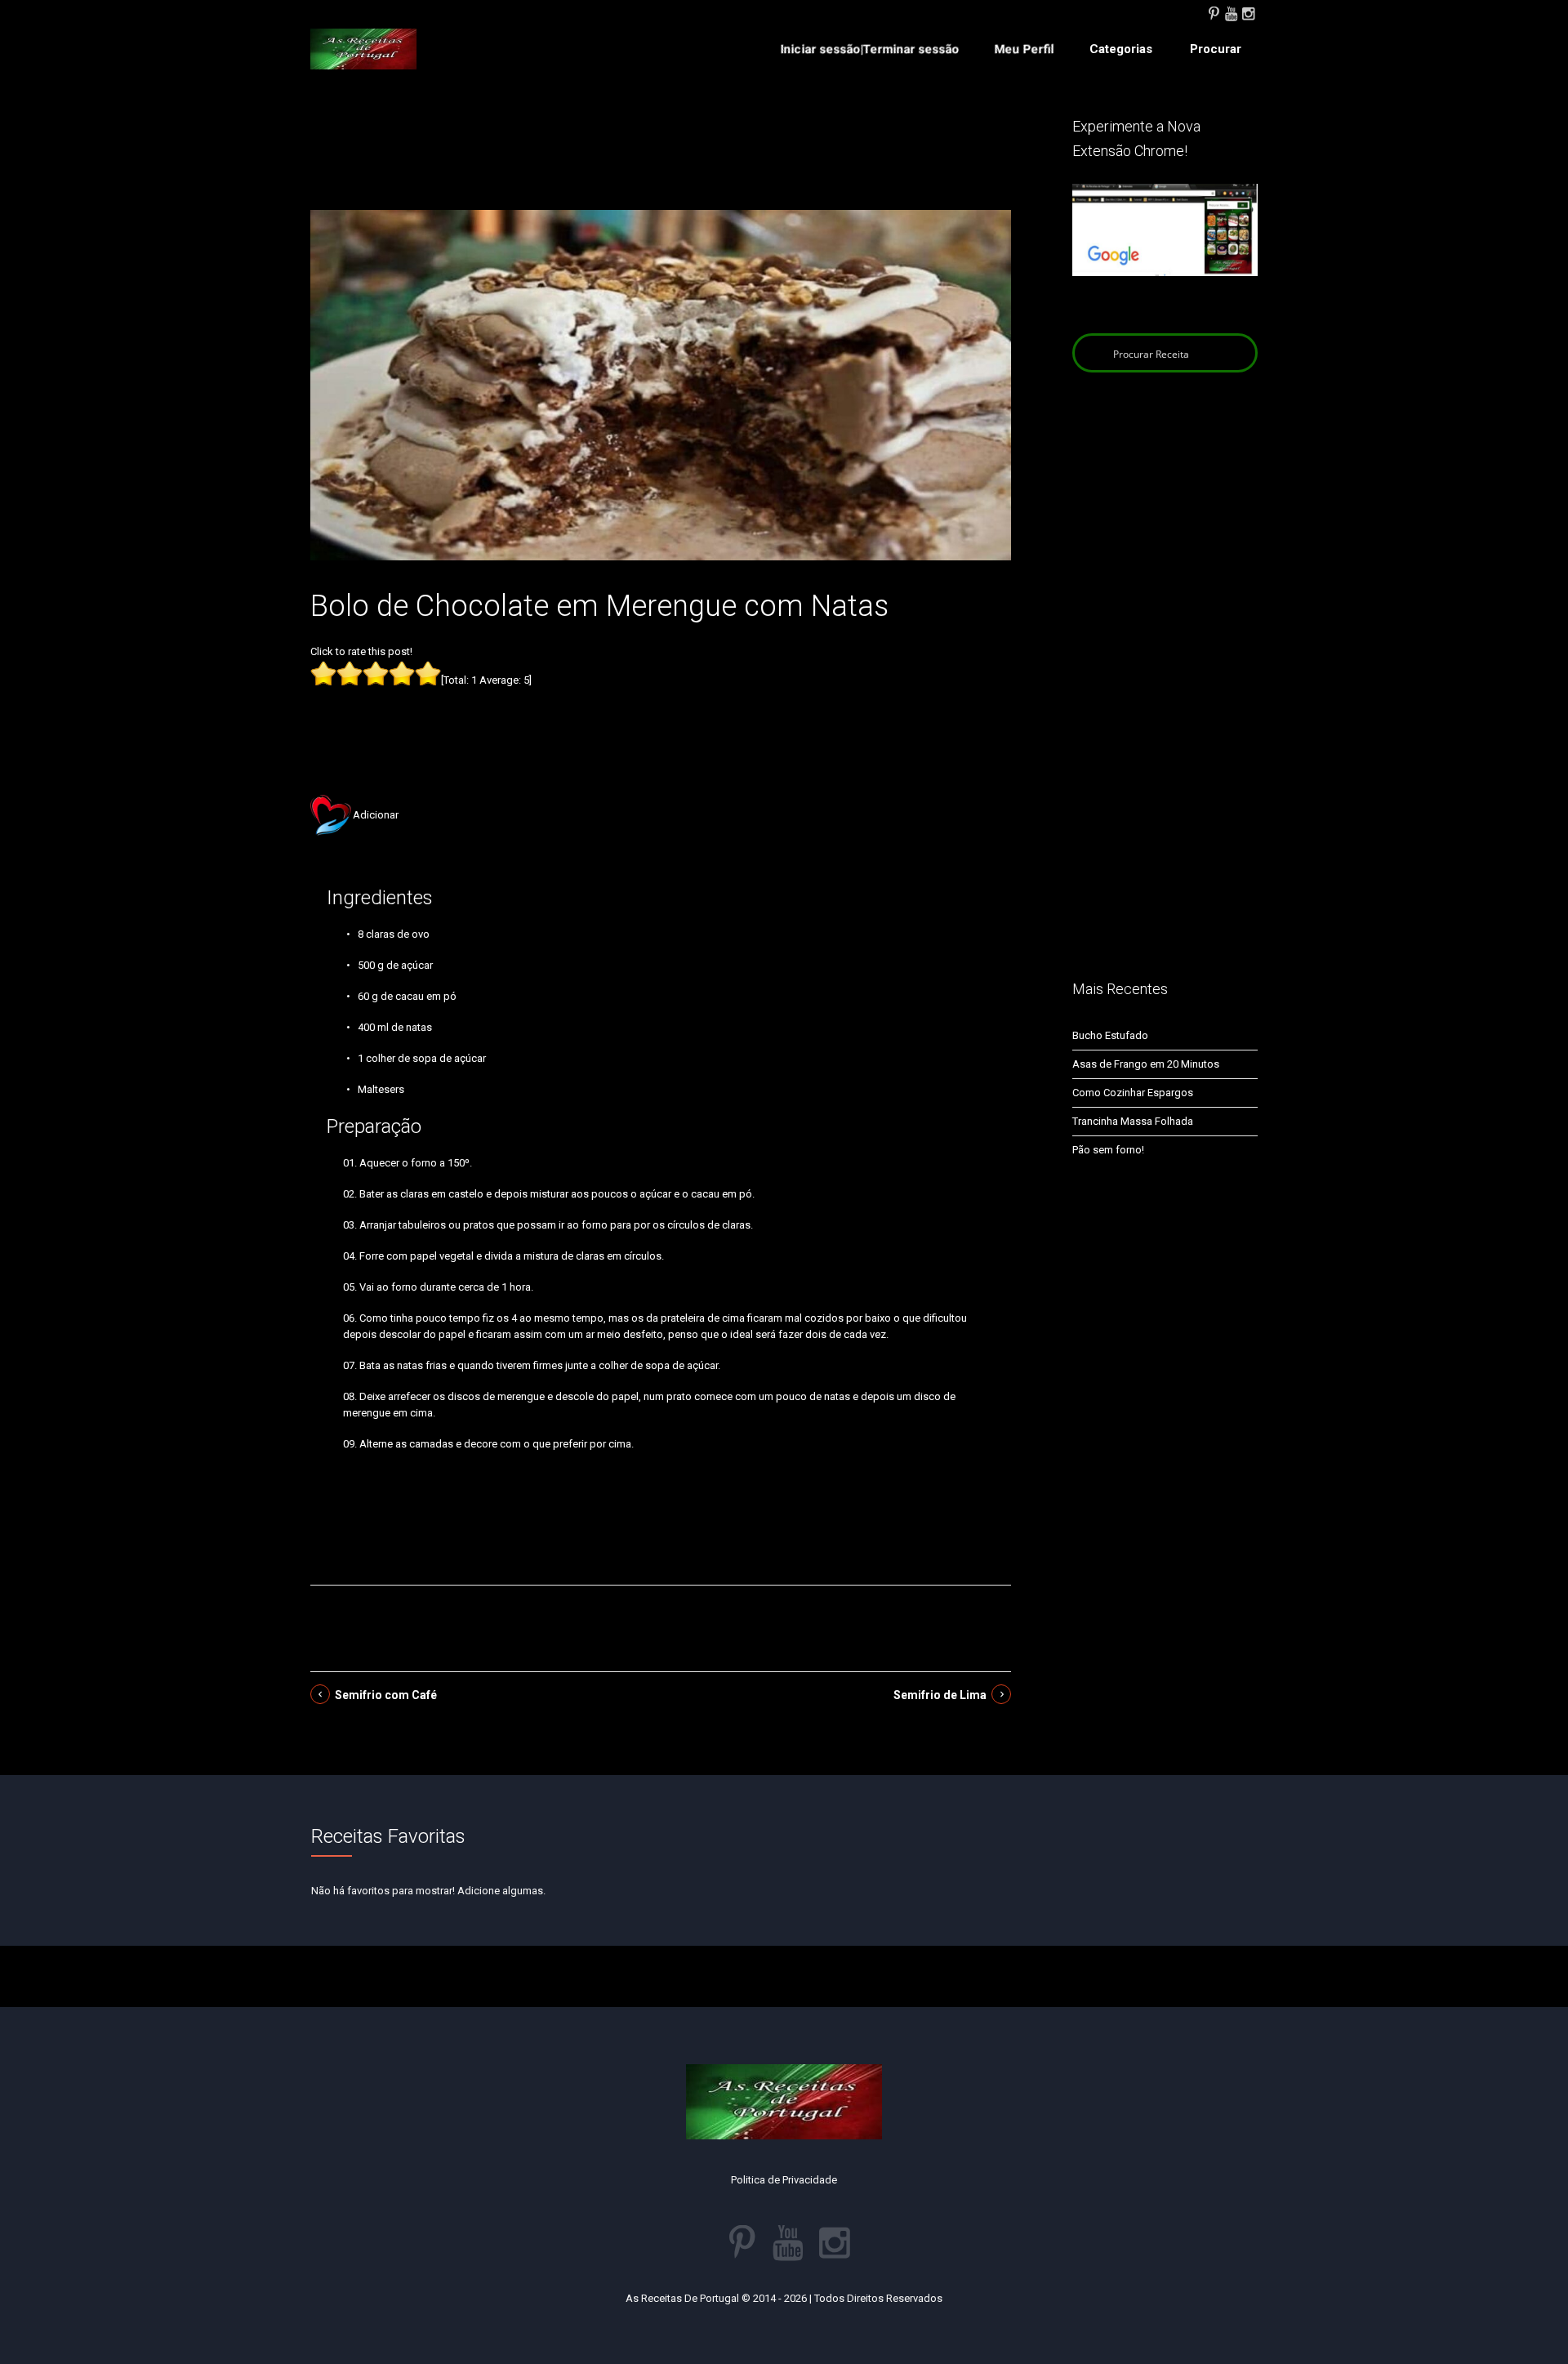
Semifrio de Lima (940, 1695)
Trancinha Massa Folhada (1133, 1121)
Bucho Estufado (1110, 1035)
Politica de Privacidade (784, 2180)
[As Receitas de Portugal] (363, 49)
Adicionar (376, 815)
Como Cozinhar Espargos (1133, 1093)
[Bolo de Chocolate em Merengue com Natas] (661, 384)
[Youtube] (1231, 12)
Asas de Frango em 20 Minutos (1146, 1064)
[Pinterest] (1214, 12)
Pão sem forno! (1108, 1150)
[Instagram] (1248, 12)
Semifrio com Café (386, 1695)
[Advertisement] (661, 162)
